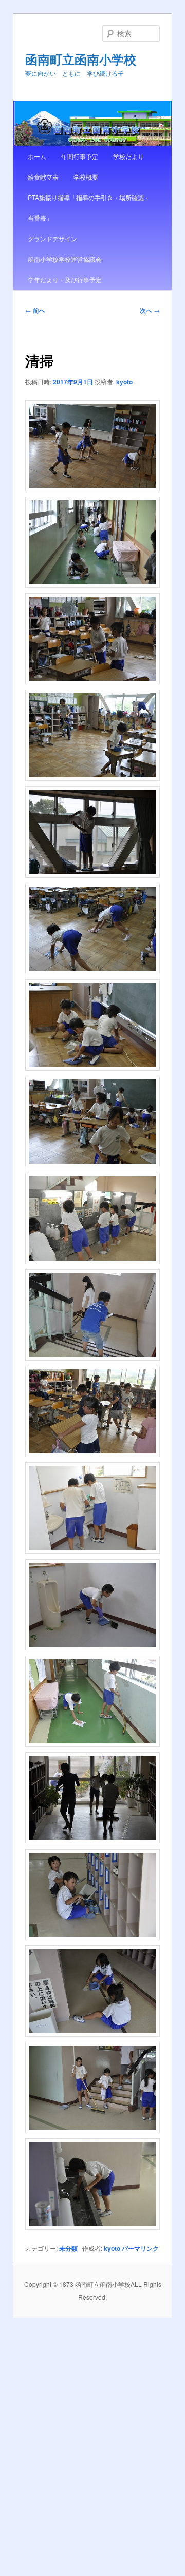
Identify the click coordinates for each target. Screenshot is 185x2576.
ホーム (37, 156)
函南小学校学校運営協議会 (65, 259)
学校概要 (86, 177)
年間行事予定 (80, 156)
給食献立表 (43, 177)
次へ (150, 310)
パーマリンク (140, 2248)
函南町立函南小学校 (81, 59)
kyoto (124, 382)
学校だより (128, 156)
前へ (35, 310)
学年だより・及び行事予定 (65, 279)
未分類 (68, 2248)
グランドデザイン (52, 238)
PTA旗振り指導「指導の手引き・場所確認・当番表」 (89, 208)
